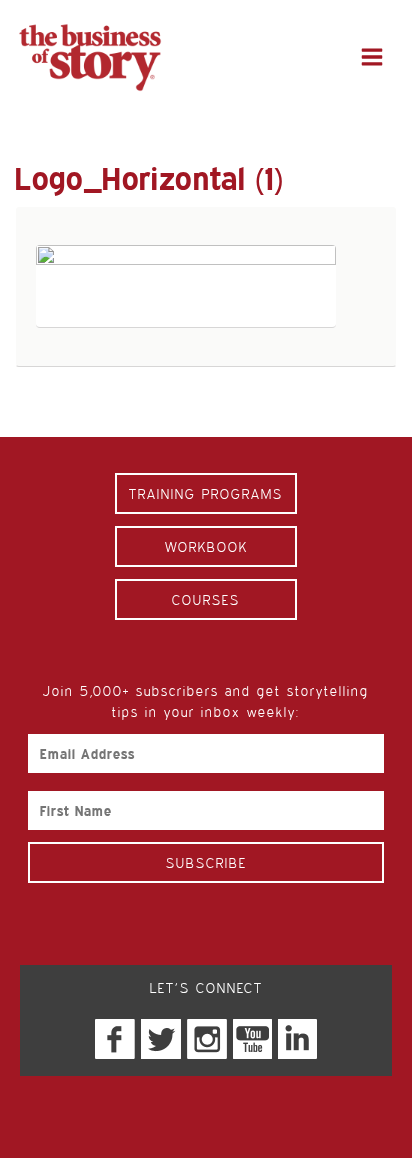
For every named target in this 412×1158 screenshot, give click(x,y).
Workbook (206, 546)
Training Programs (206, 493)
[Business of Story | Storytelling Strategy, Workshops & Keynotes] (90, 57)
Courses (206, 599)
